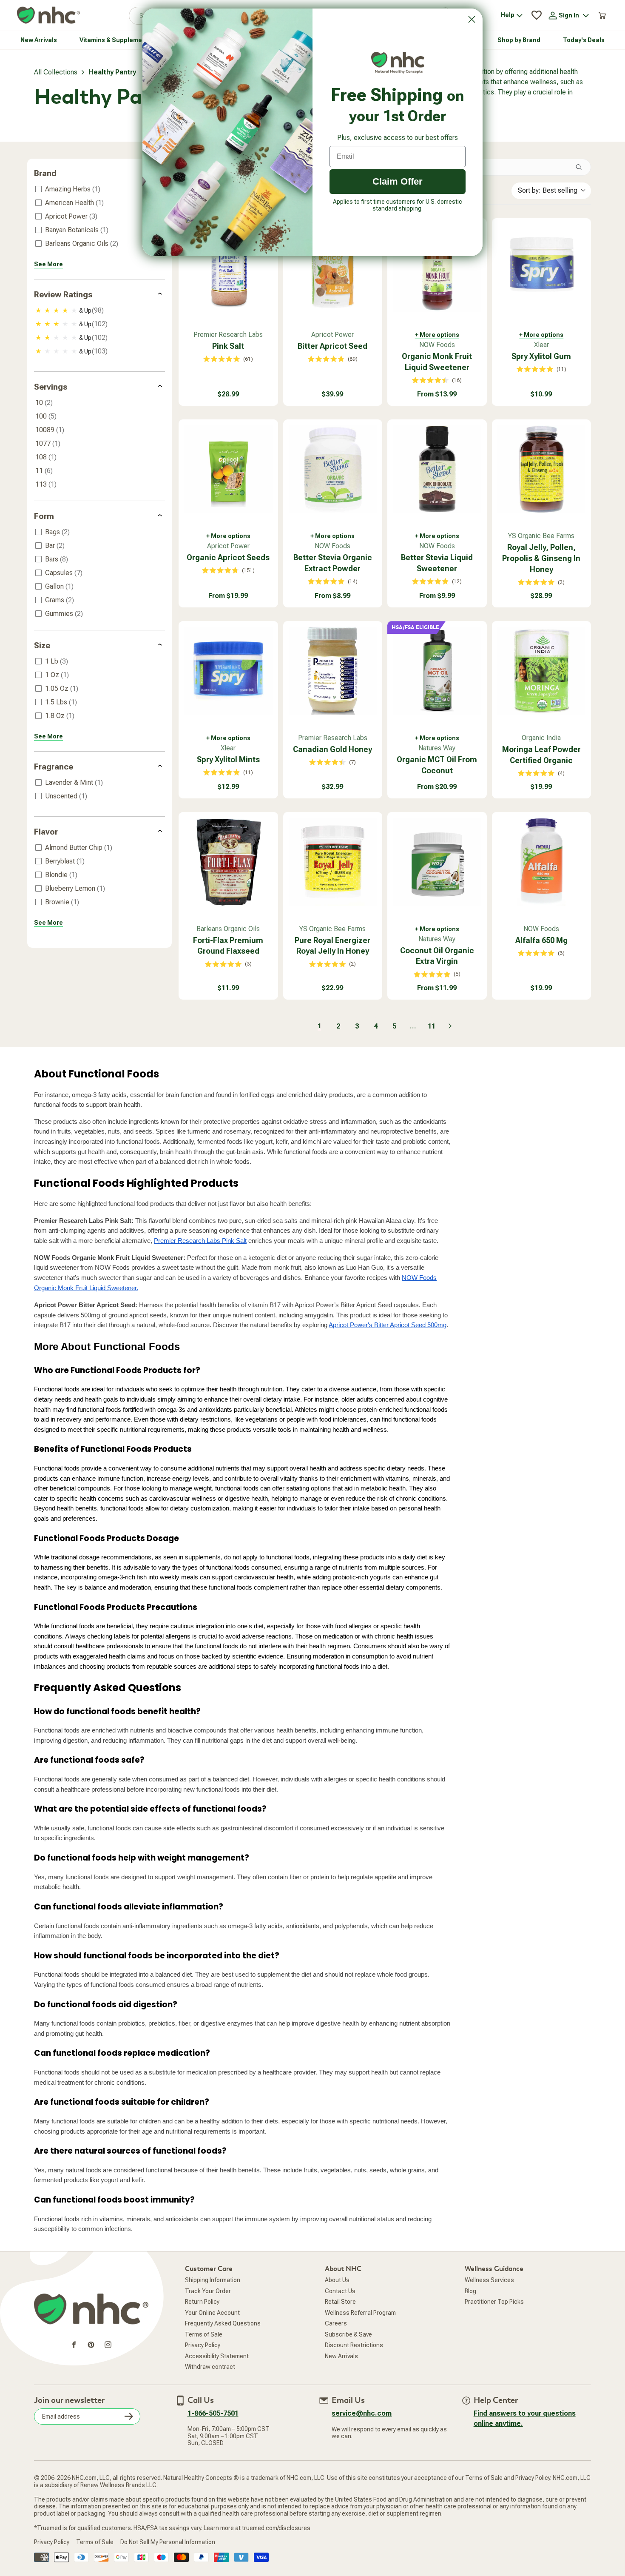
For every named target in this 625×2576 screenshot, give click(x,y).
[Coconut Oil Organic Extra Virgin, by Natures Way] (437, 862)
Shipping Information (213, 2280)
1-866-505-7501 (213, 2413)
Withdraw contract (210, 2367)
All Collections (56, 72)
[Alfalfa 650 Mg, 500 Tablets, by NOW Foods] (542, 862)
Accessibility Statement (217, 2356)
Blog (470, 2291)
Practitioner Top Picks (494, 2302)
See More (48, 264)
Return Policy (202, 2302)
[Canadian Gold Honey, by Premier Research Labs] (333, 671)
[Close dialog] (472, 19)
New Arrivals (341, 2356)
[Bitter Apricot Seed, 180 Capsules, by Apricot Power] (333, 268)
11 (432, 1026)
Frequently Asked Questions (223, 2323)
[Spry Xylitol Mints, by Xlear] (228, 671)
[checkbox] (98, 189)
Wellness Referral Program (360, 2313)
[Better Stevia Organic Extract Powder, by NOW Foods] (333, 469)
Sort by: (548, 190)
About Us (337, 2280)
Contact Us (340, 2291)
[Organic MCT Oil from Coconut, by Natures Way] (437, 671)
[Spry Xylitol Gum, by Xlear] (542, 268)
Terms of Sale (204, 2334)
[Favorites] (537, 15)
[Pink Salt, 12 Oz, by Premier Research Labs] (228, 268)
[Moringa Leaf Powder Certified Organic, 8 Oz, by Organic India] (542, 671)
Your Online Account (212, 2313)
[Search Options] (582, 167)
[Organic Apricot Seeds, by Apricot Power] (228, 469)
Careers (336, 2323)
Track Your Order (208, 2291)
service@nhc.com (362, 2413)
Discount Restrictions (354, 2345)
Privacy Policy (203, 2345)
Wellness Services (489, 2280)
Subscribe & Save (348, 2334)
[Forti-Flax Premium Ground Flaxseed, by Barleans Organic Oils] (228, 862)
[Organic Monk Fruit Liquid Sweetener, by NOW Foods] (437, 268)
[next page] (450, 1026)
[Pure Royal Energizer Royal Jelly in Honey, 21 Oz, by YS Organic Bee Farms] (333, 862)
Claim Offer (398, 181)
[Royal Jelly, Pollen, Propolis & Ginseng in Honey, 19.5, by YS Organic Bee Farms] (542, 469)
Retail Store (340, 2302)
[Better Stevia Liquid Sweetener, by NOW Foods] (437, 469)
